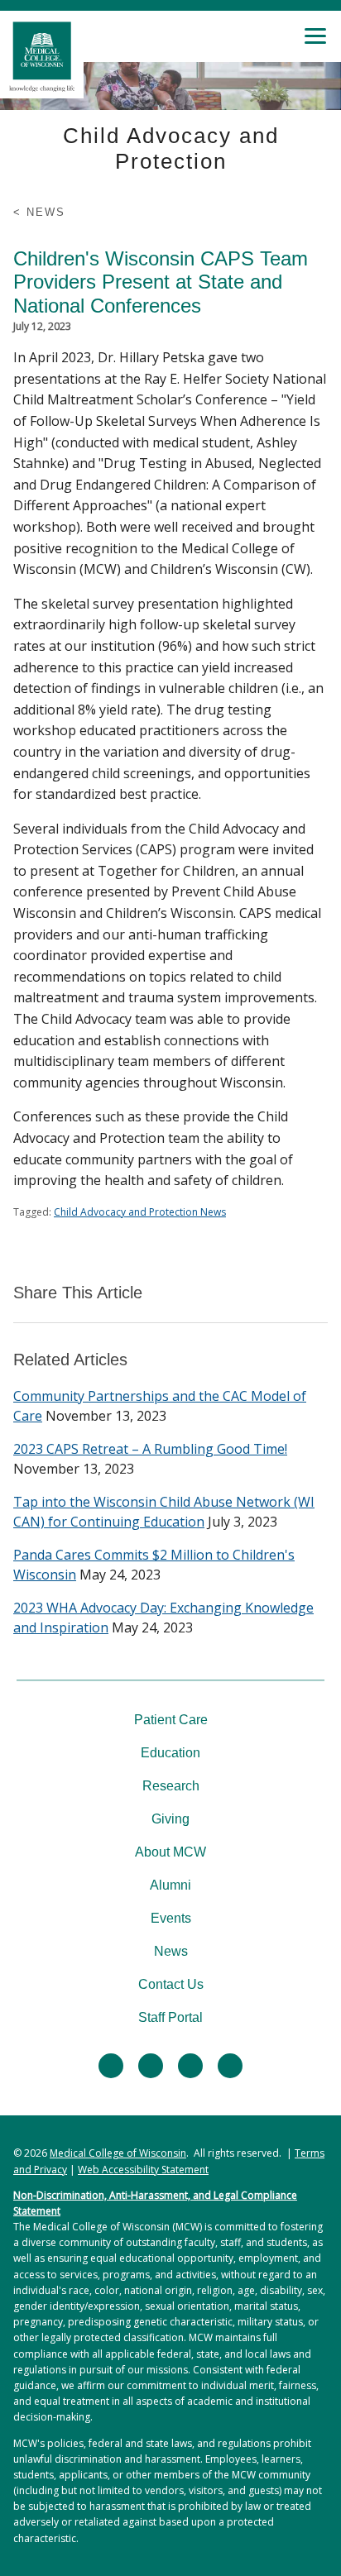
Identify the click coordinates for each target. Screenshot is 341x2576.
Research (171, 1786)
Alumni (170, 1885)
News (171, 1951)
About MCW (170, 1852)
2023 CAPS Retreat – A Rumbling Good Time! (150, 1449)
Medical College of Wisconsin (118, 2153)
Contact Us (171, 1984)
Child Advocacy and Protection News (140, 1212)
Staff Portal (170, 2017)
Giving (170, 1819)
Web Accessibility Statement (143, 2170)
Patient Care (171, 1720)
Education (170, 1753)
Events (171, 1918)
